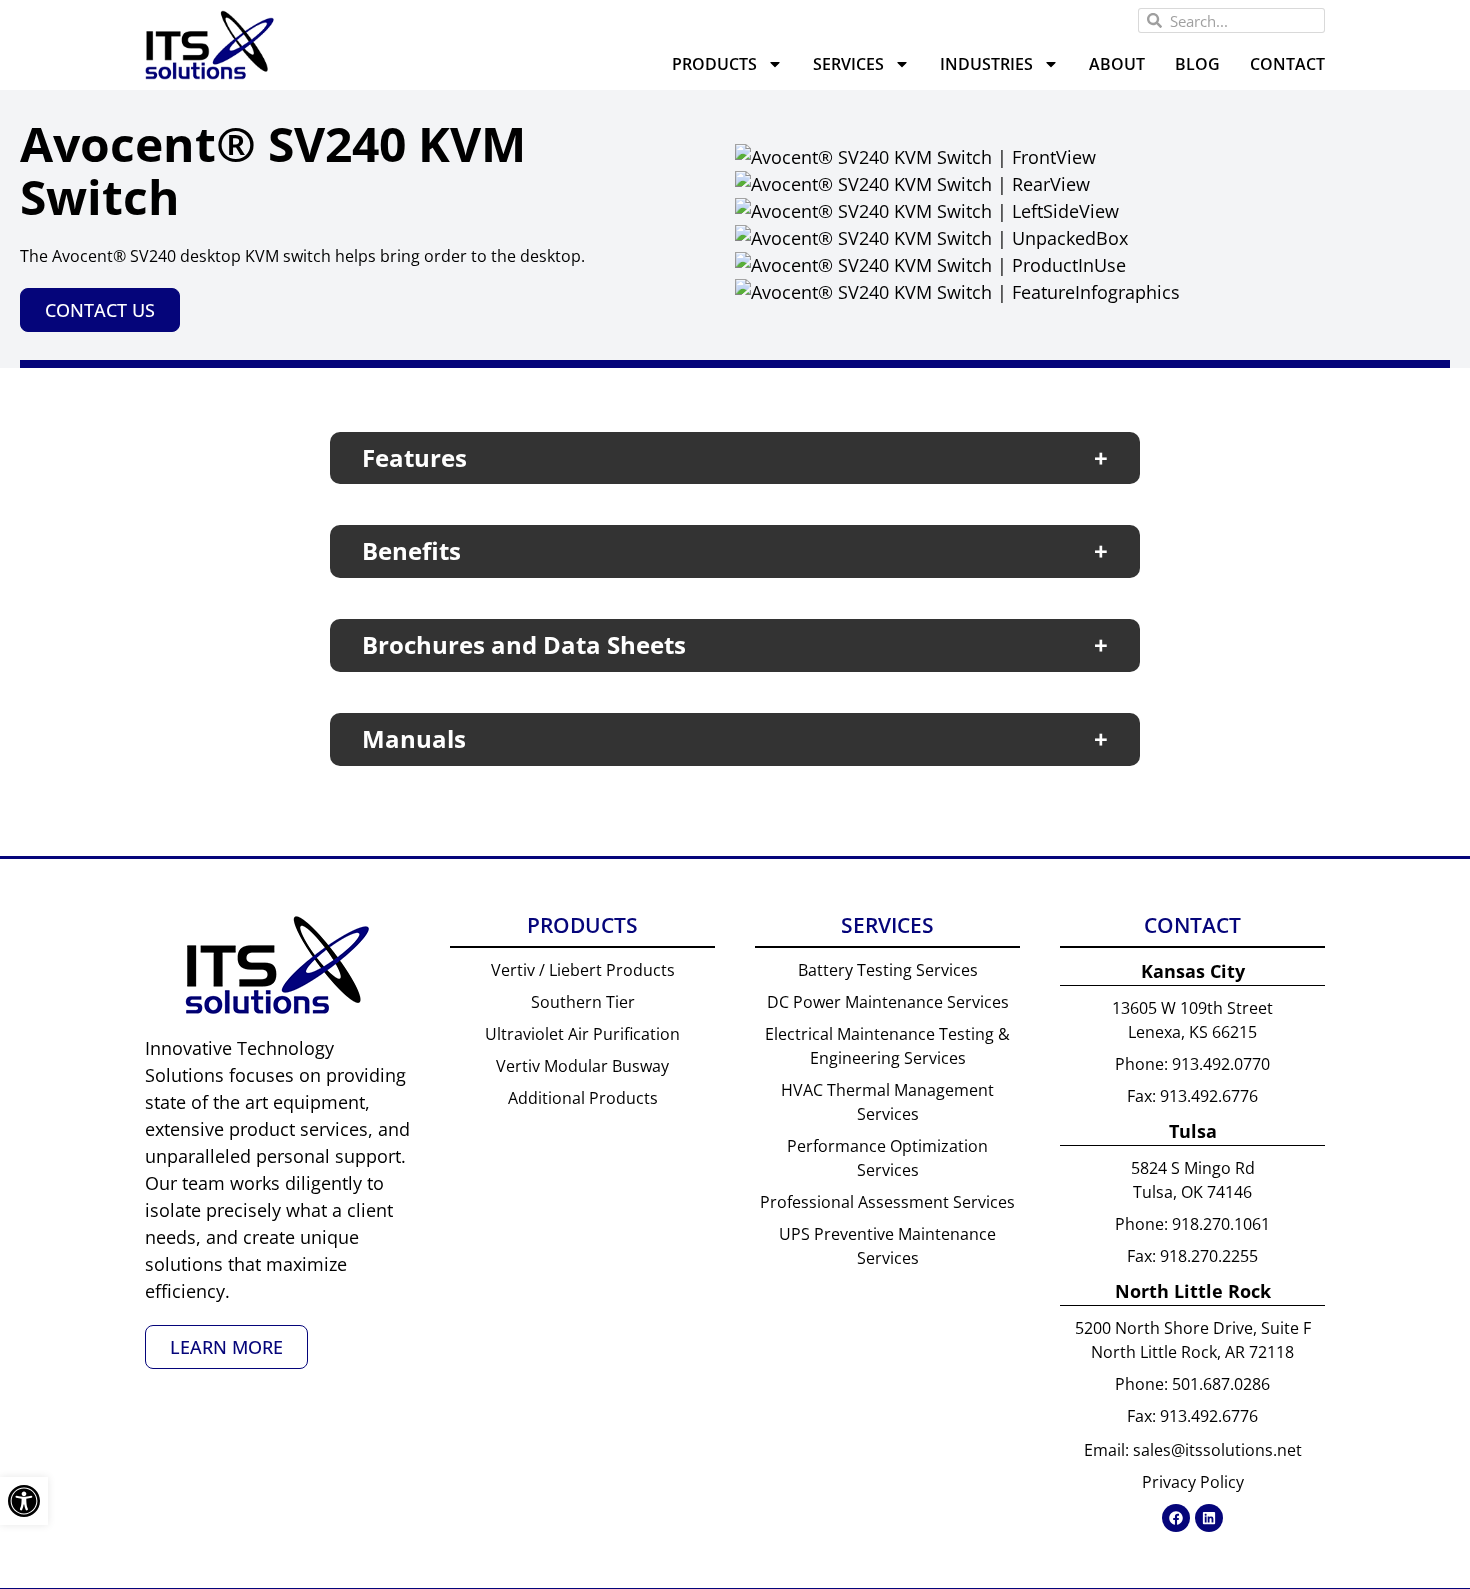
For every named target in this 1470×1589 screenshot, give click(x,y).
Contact (1287, 64)
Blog (1197, 64)
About (1117, 64)
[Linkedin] (1209, 1518)
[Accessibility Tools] (24, 1501)
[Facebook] (1176, 1518)
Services (848, 64)
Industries (986, 64)
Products (714, 64)
